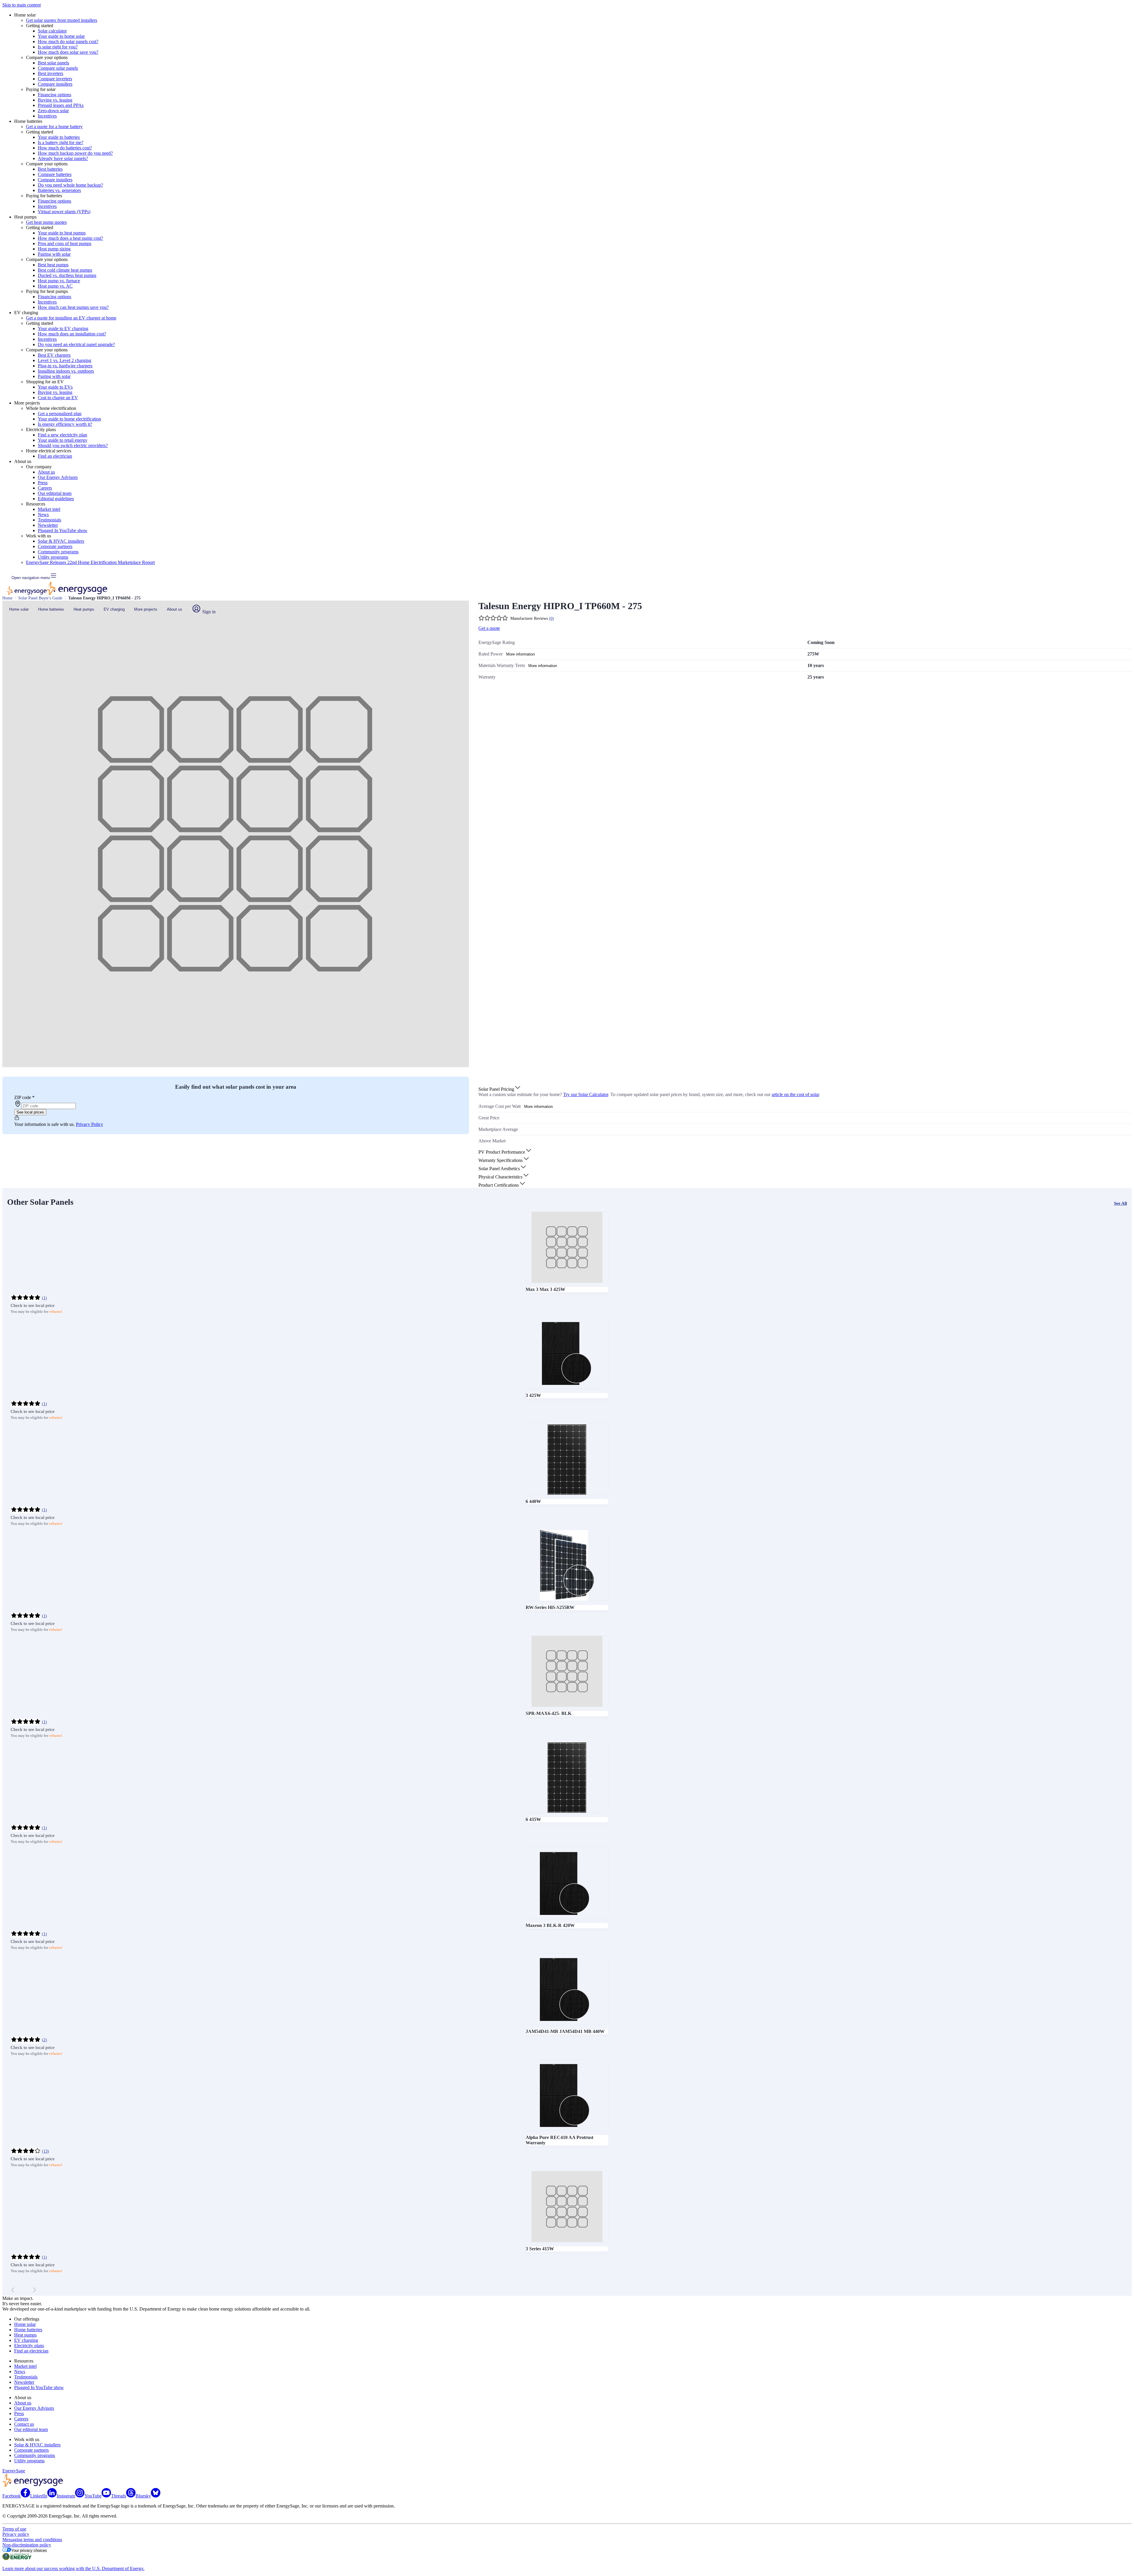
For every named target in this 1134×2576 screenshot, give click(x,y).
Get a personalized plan (60, 414)
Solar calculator (52, 31)
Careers (45, 488)
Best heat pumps (53, 265)
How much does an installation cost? (72, 334)
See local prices (30, 1112)
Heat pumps (84, 609)
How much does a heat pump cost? (70, 238)
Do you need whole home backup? (70, 185)
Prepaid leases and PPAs (61, 105)
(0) (551, 618)
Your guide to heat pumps (62, 233)
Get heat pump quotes (46, 222)
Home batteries (51, 609)
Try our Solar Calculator (586, 1094)
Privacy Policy (89, 1124)
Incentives (47, 116)
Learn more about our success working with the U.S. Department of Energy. (73, 2568)
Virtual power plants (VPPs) (64, 212)
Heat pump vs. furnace (59, 281)
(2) (44, 2040)
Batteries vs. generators (59, 190)
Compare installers (55, 84)
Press (43, 483)
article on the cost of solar (795, 1094)
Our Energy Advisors (58, 477)
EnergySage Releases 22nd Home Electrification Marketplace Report (90, 562)
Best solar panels (53, 63)
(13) (45, 2151)
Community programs (58, 552)
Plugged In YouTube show (63, 530)
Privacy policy (16, 2534)
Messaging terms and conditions (32, 2540)
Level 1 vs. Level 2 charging (65, 360)
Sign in (208, 612)
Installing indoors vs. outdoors (66, 371)
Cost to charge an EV (58, 398)
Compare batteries (55, 174)
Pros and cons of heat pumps (65, 243)
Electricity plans (29, 2346)
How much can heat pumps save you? (73, 307)
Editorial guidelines (56, 499)
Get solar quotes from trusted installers (62, 20)
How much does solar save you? (68, 52)
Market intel (49, 509)
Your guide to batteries (59, 137)
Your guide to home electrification (69, 419)
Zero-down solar (53, 111)
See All (1120, 1203)
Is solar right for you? (58, 47)
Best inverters (50, 73)
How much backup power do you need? (75, 153)
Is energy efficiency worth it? (65, 424)
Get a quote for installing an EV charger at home (71, 318)
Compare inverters (55, 79)
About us (46, 472)
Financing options (54, 95)
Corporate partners (55, 546)
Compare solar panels (58, 68)
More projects (146, 609)
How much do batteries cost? (65, 148)
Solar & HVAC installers (61, 541)
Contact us (24, 2424)
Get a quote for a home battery (54, 127)
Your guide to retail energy (63, 440)
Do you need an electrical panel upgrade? (76, 344)
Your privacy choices (29, 2550)
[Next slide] (34, 2290)
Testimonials (49, 520)
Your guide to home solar (61, 36)
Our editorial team (55, 493)
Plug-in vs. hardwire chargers (65, 366)
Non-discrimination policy (27, 2545)
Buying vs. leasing (55, 100)
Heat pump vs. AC (55, 286)
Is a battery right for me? (61, 142)
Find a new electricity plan (62, 435)
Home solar (19, 609)
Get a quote (489, 628)
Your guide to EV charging (63, 328)
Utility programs (53, 557)
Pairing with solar (54, 254)
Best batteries (50, 169)
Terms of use (14, 2529)
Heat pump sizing (54, 249)
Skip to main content (22, 5)
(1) (44, 1298)
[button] (500, 1089)
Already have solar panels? (63, 158)
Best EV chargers (54, 355)
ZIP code (24, 1097)
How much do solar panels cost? (68, 41)
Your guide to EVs (55, 387)
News (43, 515)
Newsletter (48, 525)
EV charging (114, 609)
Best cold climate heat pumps (65, 270)
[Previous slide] (13, 2290)
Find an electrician (55, 456)
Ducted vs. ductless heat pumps (67, 275)
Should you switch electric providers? (73, 445)
